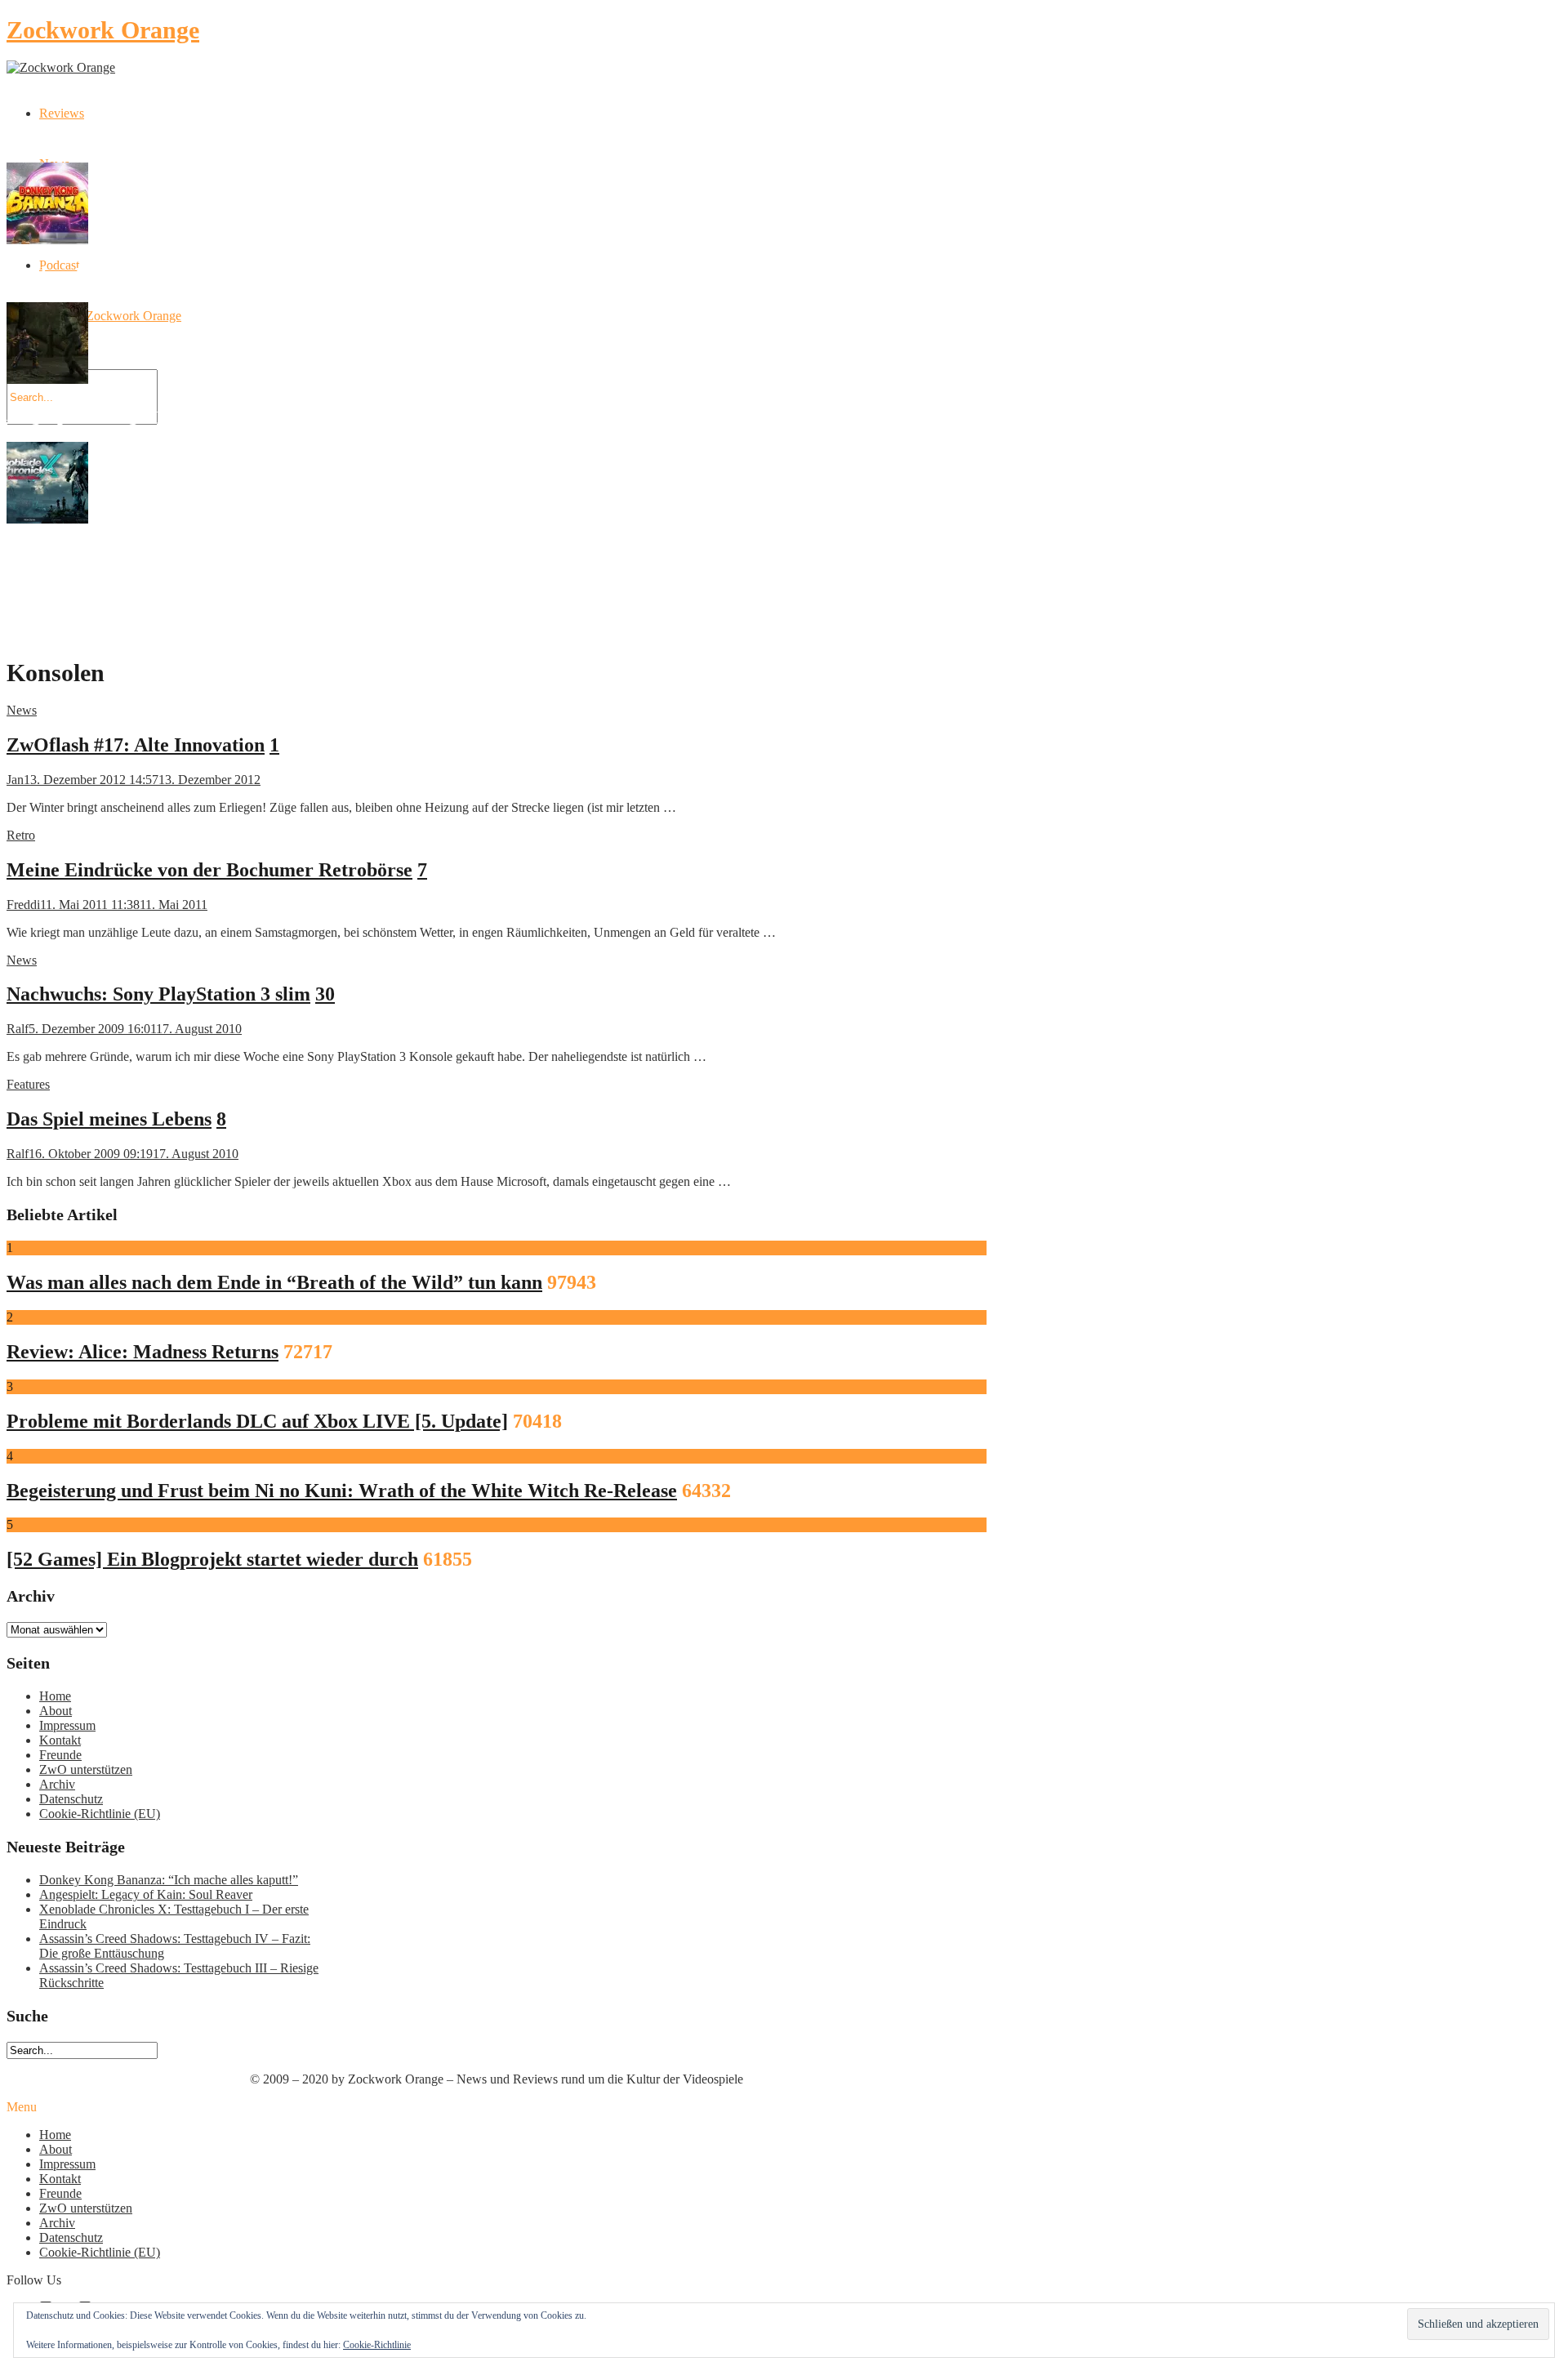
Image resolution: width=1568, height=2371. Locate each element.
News (22, 710)
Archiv (57, 1784)
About (56, 1711)
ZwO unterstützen (86, 1769)
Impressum (67, 1725)
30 (325, 994)
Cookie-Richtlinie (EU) (100, 1814)
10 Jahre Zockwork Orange (110, 316)
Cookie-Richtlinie (377, 2345)
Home (55, 1696)
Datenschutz (71, 1799)
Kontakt (60, 1740)
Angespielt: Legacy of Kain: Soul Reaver (146, 1894)
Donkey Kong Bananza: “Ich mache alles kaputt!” (169, 1880)
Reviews (62, 113)
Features (28, 1084)
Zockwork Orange (103, 30)
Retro (21, 835)
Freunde (60, 1755)
